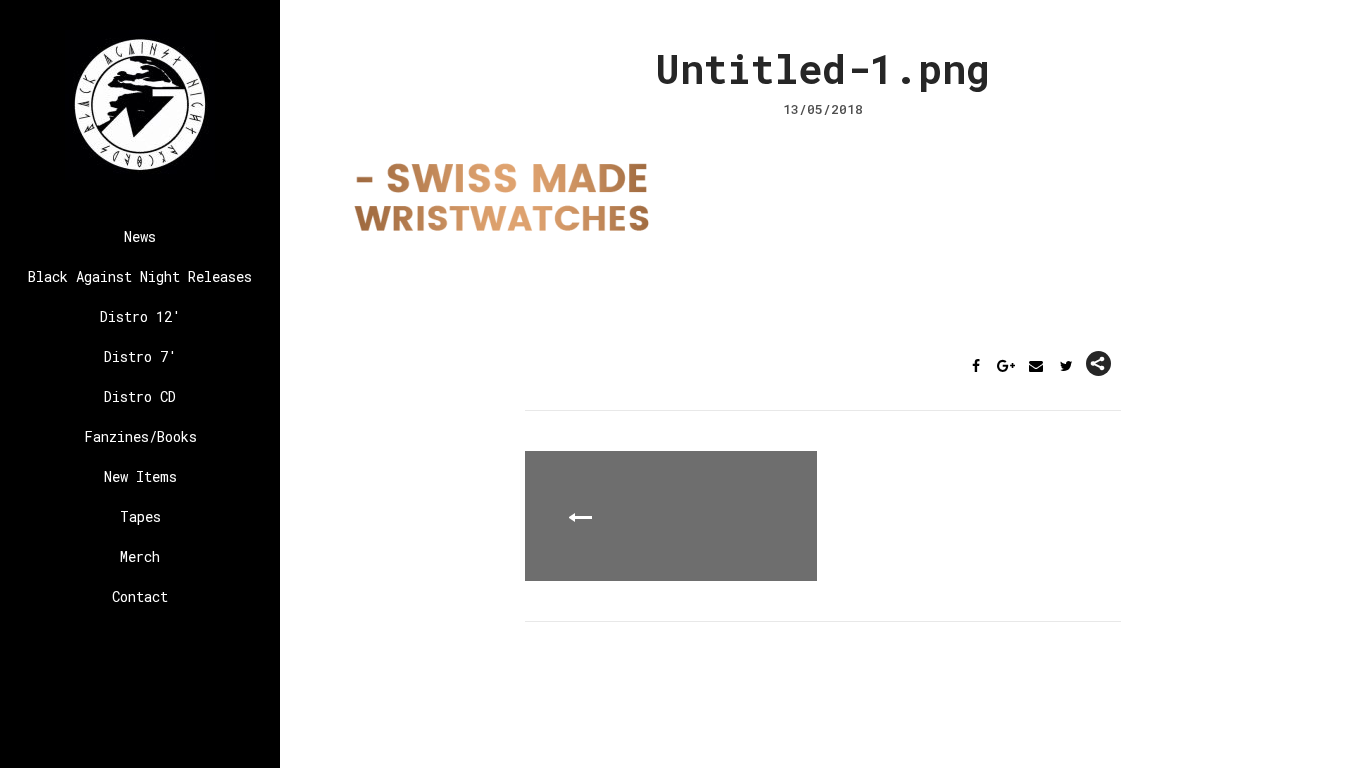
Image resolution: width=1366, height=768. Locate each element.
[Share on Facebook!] (976, 367)
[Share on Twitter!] (1066, 367)
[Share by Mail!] (1036, 367)
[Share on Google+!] (1006, 367)
